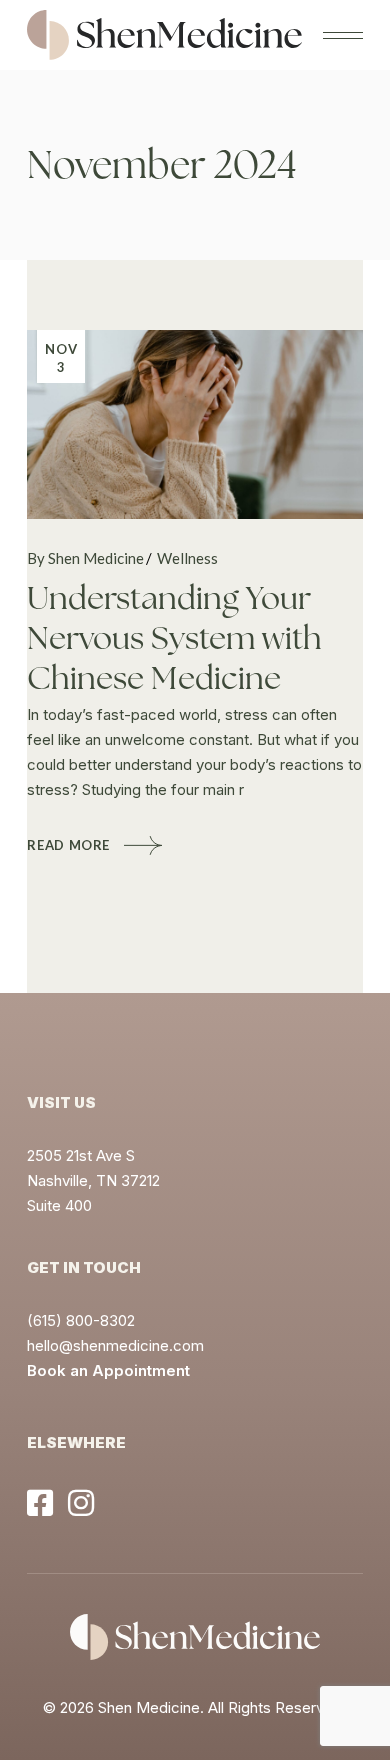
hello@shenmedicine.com (115, 1345)
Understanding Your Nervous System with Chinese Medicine (174, 638)
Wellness (187, 558)
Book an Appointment (108, 1370)
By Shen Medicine (85, 558)
